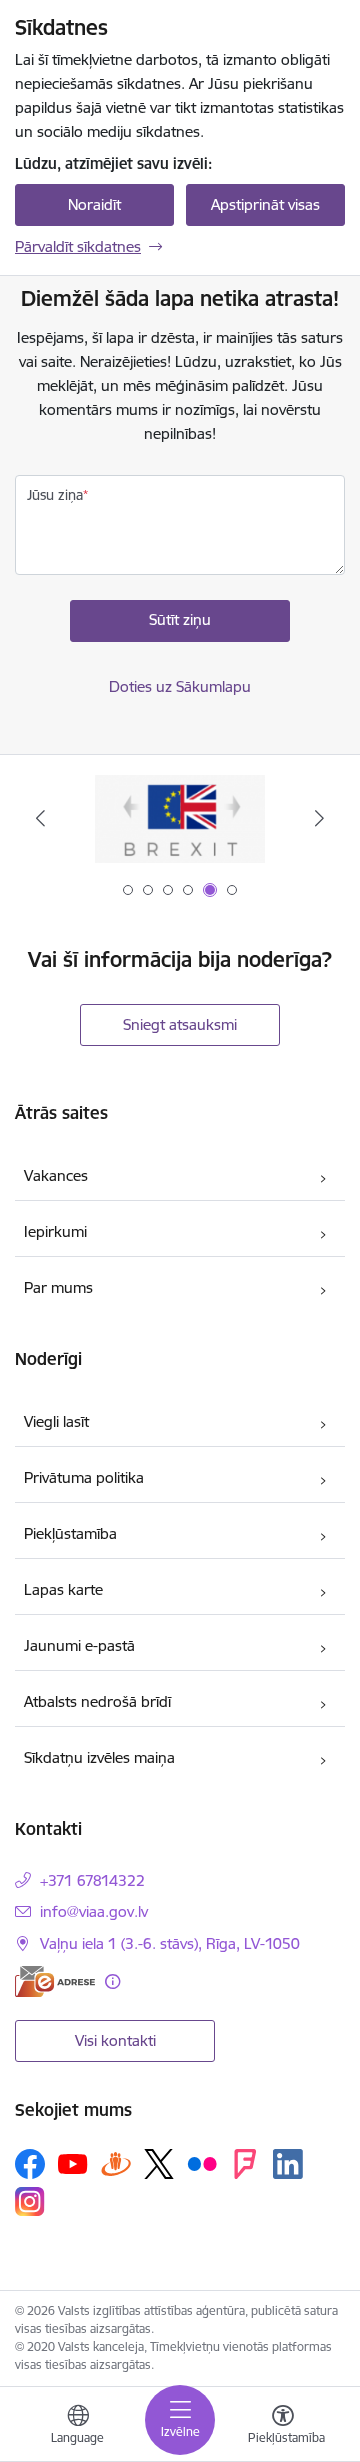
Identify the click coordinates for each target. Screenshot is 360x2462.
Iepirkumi (55, 1231)
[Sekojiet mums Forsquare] (245, 2164)
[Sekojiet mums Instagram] (30, 2201)
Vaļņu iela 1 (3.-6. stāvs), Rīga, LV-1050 (170, 1943)
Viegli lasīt (56, 1421)
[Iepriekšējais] (40, 818)
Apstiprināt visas (265, 204)
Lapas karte (63, 1589)
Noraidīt (94, 204)
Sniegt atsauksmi (180, 1024)
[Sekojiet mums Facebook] (30, 2164)
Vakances (56, 1175)
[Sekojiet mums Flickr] (202, 2163)
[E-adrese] (55, 1981)
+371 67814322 (92, 1880)
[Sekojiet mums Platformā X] (159, 2164)
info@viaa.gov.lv (94, 1911)
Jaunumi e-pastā (79, 1645)
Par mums (58, 1287)
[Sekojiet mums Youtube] (73, 2163)
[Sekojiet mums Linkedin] (288, 2164)
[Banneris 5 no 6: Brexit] (180, 818)
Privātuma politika (84, 1477)
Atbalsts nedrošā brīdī (97, 1701)
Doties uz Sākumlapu (180, 686)
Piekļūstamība (70, 1533)
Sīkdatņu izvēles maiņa (99, 1757)
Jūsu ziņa (55, 495)
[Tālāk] (319, 818)
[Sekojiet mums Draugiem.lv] (116, 2163)
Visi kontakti (115, 2040)
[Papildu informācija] (112, 1981)
